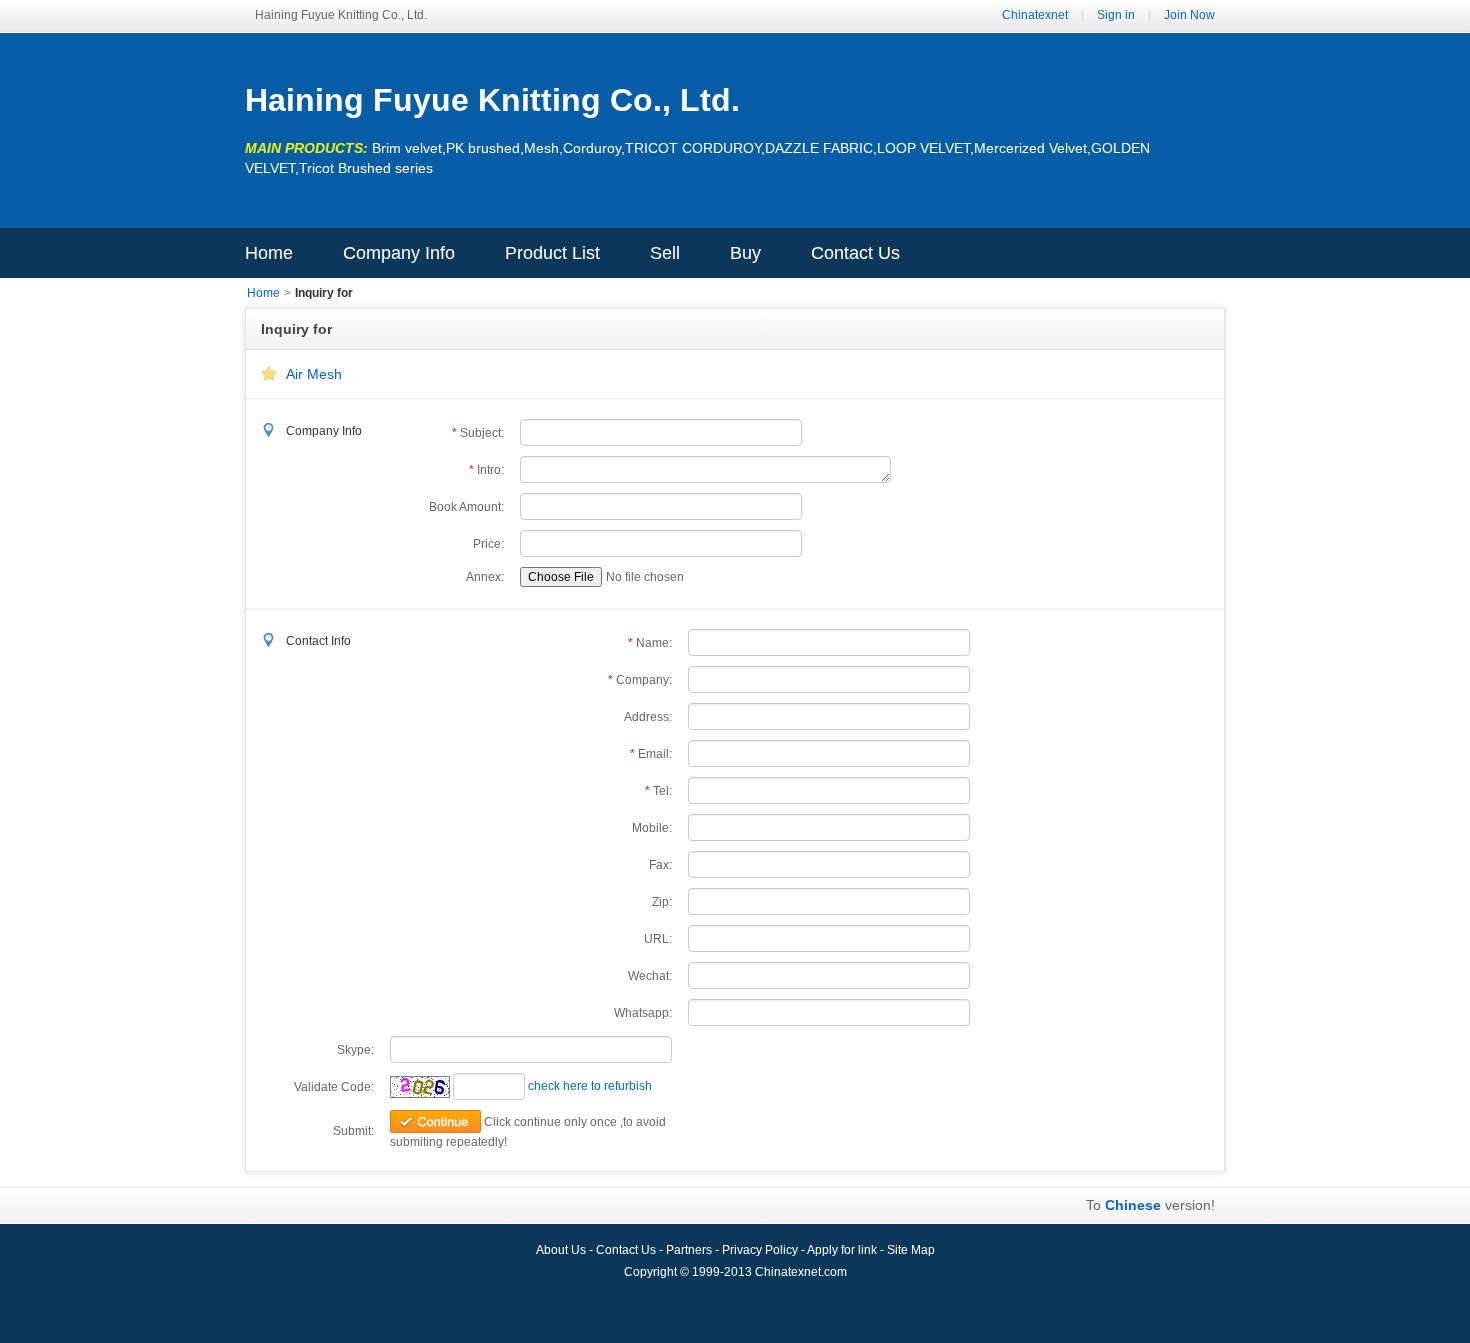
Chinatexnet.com (801, 1272)
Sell (665, 253)
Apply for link (843, 1250)
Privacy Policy (761, 1250)
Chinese (1133, 1205)
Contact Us (855, 253)
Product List (552, 253)
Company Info (399, 253)
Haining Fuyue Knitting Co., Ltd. (492, 100)
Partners (690, 1250)
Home (269, 253)
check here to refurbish (590, 1086)
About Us (562, 1250)
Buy (745, 253)
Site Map (911, 1250)
